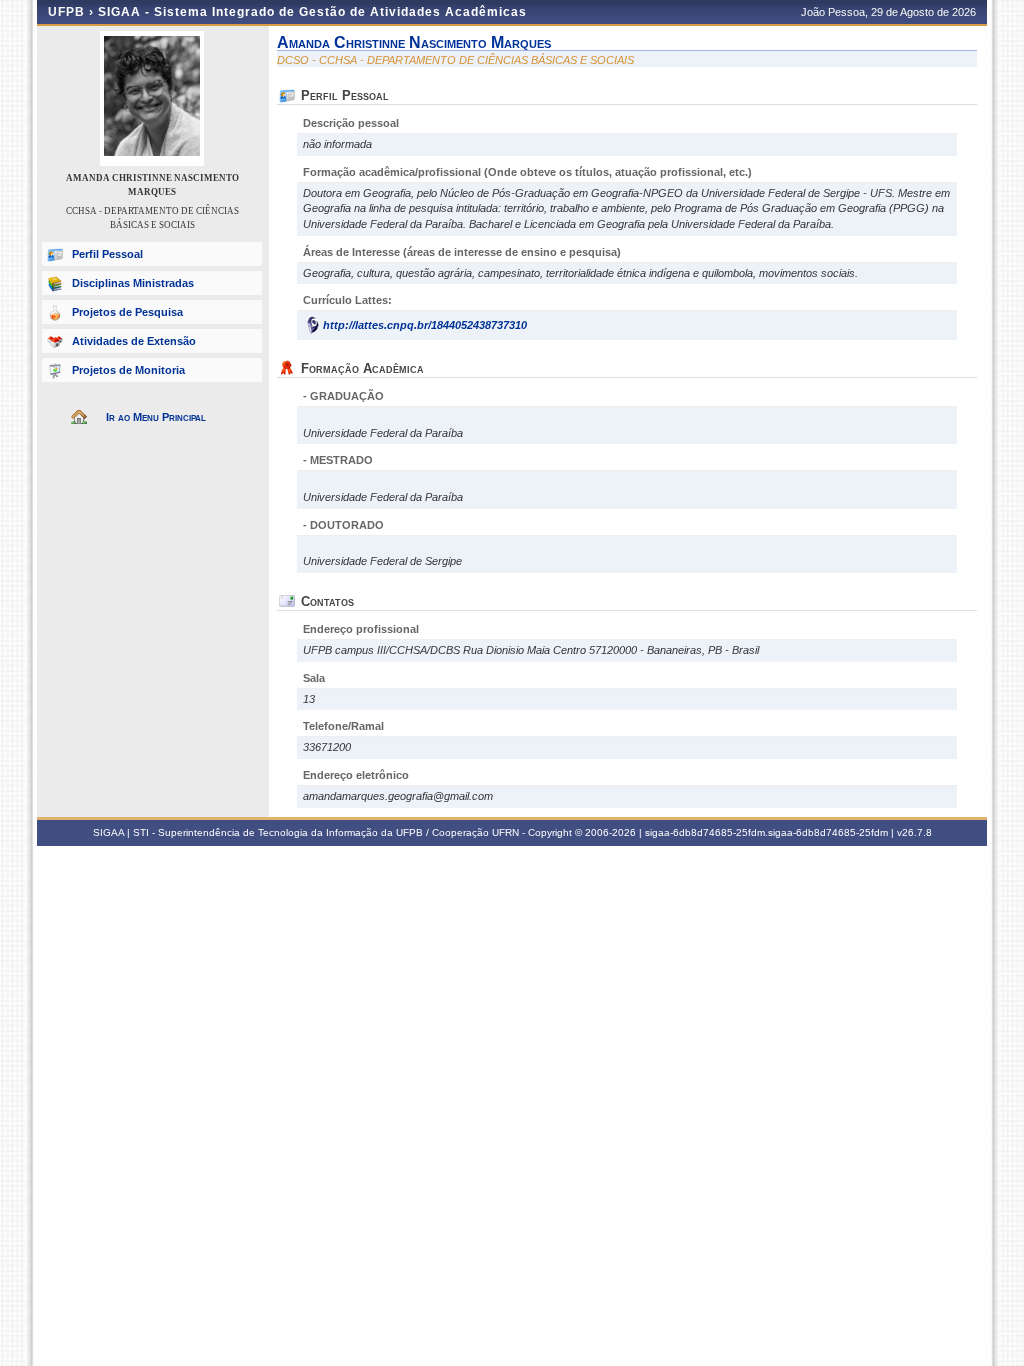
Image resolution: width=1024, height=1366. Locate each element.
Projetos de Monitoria (128, 370)
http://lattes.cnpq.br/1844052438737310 (425, 325)
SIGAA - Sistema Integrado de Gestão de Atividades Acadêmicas (312, 12)
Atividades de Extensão (134, 341)
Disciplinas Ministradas (133, 283)
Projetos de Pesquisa (127, 312)
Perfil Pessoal (107, 254)
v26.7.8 (914, 832)
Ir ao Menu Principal (156, 417)
